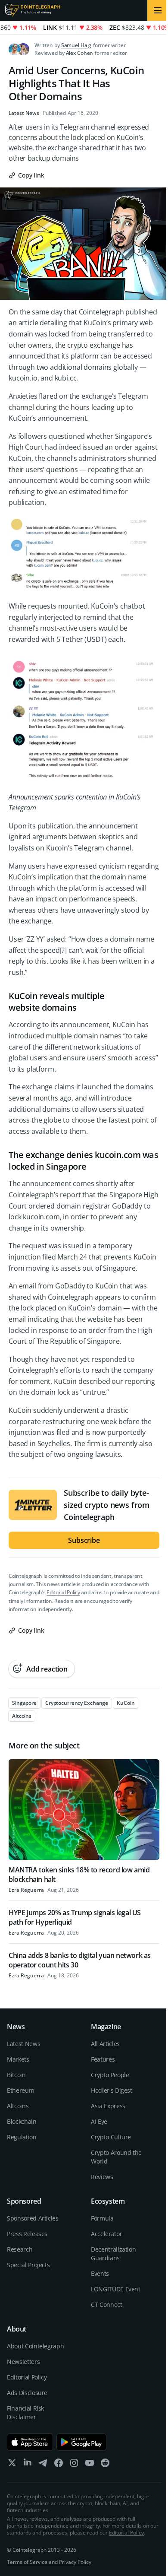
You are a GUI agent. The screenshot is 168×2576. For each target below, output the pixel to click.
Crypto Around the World (116, 2157)
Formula (102, 2218)
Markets (18, 2059)
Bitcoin (16, 2075)
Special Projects (28, 2265)
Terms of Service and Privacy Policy (49, 2562)
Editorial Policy (63, 1592)
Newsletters (23, 2362)
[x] (12, 2465)
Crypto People (110, 2075)
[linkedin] (28, 2465)
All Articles (105, 2044)
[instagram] (74, 2465)
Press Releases (27, 2234)
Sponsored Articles (33, 2218)
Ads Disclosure (27, 2393)
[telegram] (43, 2465)
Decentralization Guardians (113, 2254)
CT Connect (107, 2305)
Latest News (24, 113)
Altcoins (18, 2106)
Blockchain (22, 2121)
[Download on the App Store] (30, 2442)
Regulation (22, 2137)
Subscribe (84, 1540)
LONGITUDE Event (116, 2289)
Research (20, 2249)
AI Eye (99, 2121)
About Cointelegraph (35, 2346)
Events (100, 2273)
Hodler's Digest (112, 2090)
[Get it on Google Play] (82, 2442)
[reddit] (105, 2465)
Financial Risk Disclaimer (25, 2413)
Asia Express (108, 2106)
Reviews (102, 2177)
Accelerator (106, 2234)
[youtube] (90, 2465)
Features (103, 2059)
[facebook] (59, 2465)
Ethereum (20, 2090)
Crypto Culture (111, 2137)
